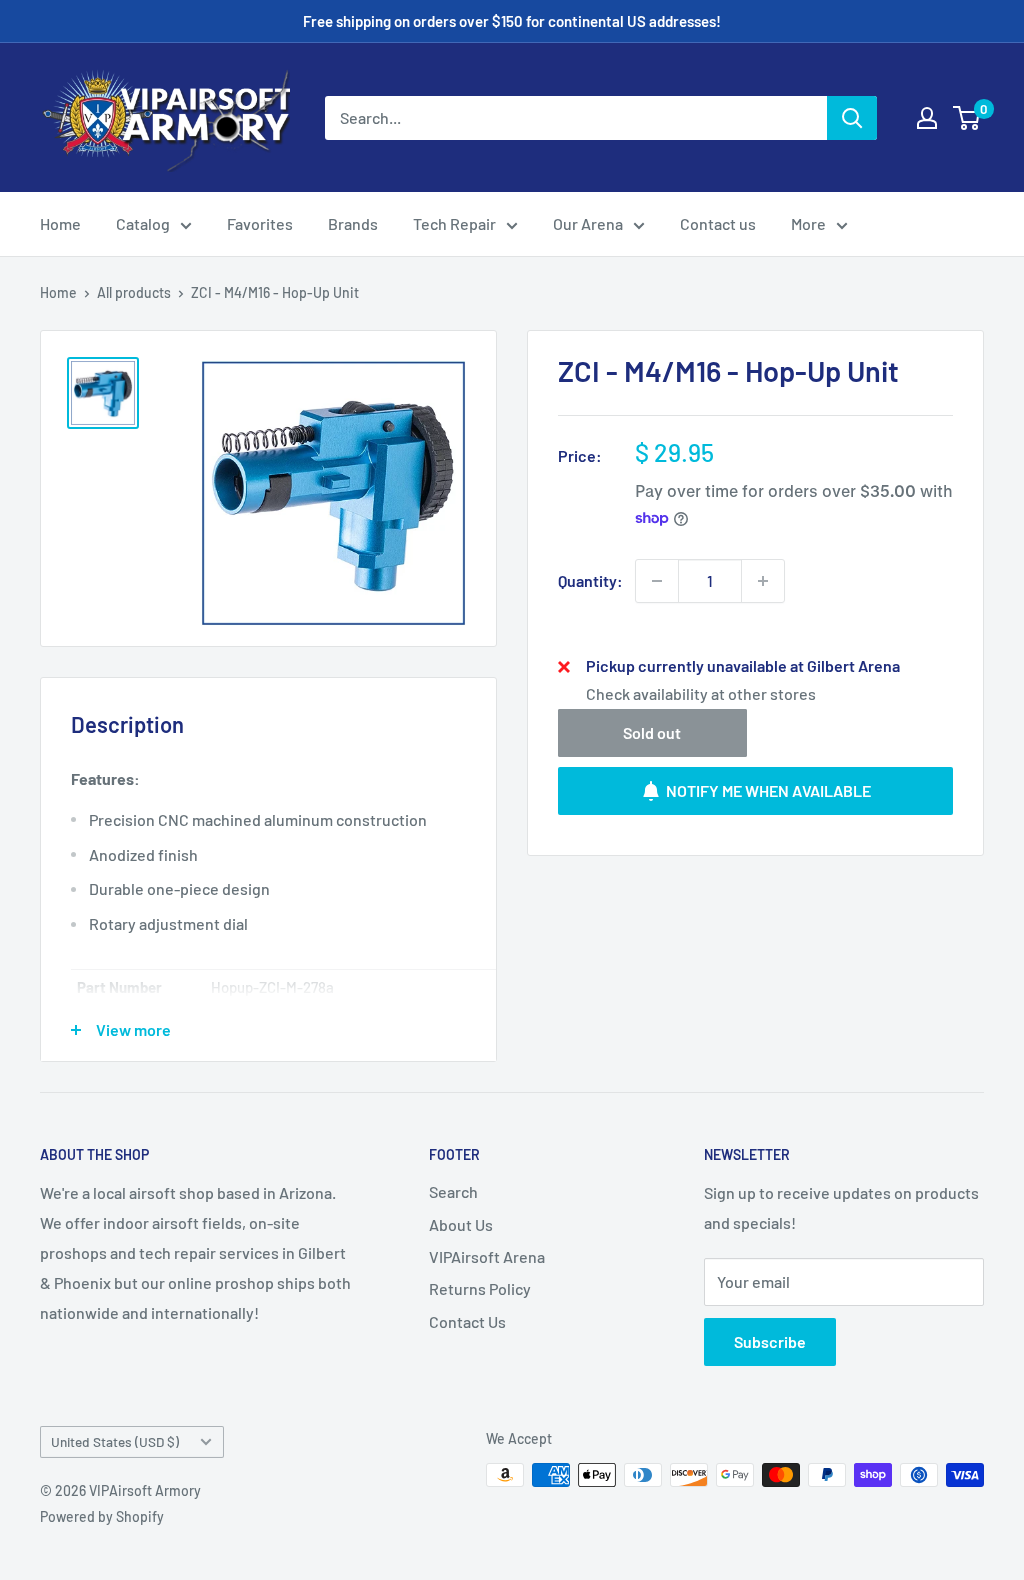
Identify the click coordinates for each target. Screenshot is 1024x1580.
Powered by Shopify (102, 1516)
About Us (461, 1224)
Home (60, 223)
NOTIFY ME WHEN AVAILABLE (768, 790)
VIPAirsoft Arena (487, 1256)
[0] (967, 118)
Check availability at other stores (701, 693)
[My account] (927, 118)
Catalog (143, 223)
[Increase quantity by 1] (763, 581)
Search (453, 1191)
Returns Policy (480, 1288)
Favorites (260, 223)
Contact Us (467, 1321)
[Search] (852, 118)
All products (134, 292)
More (808, 223)
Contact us (718, 223)
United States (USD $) (115, 1441)
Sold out (652, 732)
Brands (353, 223)
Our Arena (588, 223)
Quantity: (590, 580)
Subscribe (770, 1341)
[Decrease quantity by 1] (657, 581)
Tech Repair (454, 223)
